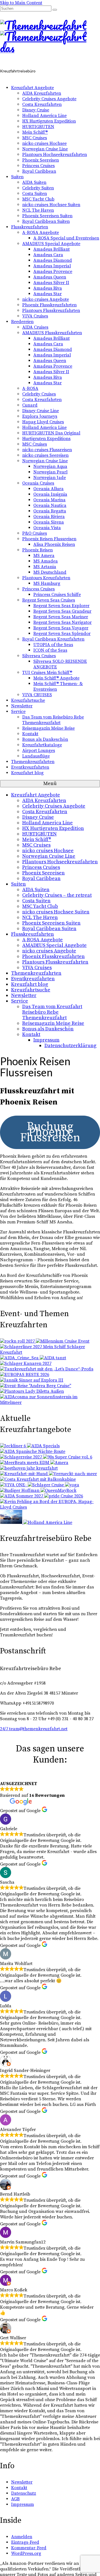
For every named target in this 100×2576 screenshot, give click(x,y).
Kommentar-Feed (29, 2548)
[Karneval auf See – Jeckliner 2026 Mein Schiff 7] (13, 1446)
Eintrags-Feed (25, 2542)
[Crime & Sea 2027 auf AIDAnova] (20, 1358)
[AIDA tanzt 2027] (53, 1358)
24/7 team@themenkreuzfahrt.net (34, 1729)
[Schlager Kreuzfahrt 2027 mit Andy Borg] (26, 1363)
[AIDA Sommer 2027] (22, 1496)
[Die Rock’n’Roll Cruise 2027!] (18, 1341)
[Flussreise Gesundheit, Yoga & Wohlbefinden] (72, 1485)
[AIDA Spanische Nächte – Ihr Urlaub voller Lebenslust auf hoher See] (33, 1451)
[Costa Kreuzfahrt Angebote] (38, 1479)
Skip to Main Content (21, 3)
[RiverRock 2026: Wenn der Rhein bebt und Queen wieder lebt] (58, 1490)
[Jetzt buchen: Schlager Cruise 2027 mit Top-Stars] (46, 1485)
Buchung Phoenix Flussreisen (50, 1132)
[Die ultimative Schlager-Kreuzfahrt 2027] (59, 1463)
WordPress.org (26, 2553)
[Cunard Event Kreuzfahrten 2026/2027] (12, 1522)
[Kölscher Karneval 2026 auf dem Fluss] (32, 1391)
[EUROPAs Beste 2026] (25, 1375)
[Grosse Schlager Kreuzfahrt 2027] (22, 1457)
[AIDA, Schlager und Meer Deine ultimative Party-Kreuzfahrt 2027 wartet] (68, 1457)
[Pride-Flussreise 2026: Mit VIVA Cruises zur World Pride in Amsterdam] (64, 1496)
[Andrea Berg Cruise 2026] (36, 1386)
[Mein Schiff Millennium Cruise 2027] (63, 1341)
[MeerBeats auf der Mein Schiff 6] (25, 1463)
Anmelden (22, 2537)
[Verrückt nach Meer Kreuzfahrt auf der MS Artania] (73, 1474)
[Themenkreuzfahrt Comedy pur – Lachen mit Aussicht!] (20, 1490)
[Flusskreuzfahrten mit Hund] (24, 1474)
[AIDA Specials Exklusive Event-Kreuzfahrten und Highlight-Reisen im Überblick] (43, 1446)
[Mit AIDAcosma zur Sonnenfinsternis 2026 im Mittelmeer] (50, 1402)
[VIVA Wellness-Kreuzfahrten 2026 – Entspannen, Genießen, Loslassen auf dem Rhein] (14, 1485)
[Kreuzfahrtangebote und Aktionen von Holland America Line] (48, 1522)
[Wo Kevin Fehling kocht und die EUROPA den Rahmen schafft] (50, 1507)
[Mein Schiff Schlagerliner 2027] (50, 1352)
